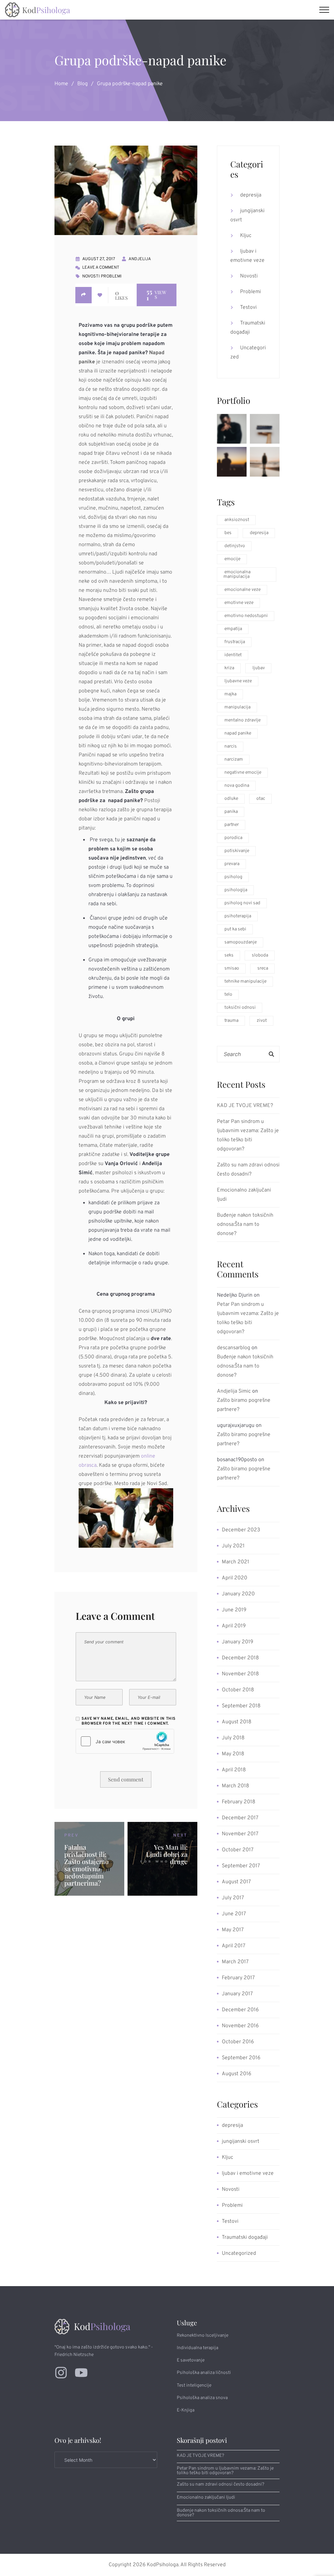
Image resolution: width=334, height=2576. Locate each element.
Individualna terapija (197, 2348)
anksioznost (237, 520)
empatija (233, 629)
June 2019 (234, 1610)
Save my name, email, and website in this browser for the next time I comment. (129, 1721)
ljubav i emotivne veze (247, 256)
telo (228, 995)
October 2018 (238, 1690)
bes (228, 533)
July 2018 (233, 1738)
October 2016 (238, 2042)
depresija (251, 195)
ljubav (259, 668)
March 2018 (235, 1786)
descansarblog (234, 1348)
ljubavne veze (238, 681)
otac (261, 799)
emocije (232, 559)
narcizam (234, 759)
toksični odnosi (240, 1008)
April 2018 (234, 1770)
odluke (231, 799)
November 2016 (240, 2026)
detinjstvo (235, 546)
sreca (263, 968)
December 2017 (240, 1818)
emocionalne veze (243, 590)
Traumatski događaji (248, 328)
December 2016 (240, 2010)
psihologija (236, 890)
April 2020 (235, 1578)
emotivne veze (239, 603)
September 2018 (241, 1706)
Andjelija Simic (234, 1391)
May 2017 (233, 1930)
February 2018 (239, 1802)
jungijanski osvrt (247, 215)
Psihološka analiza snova (202, 2398)
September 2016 (241, 2058)
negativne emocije (243, 773)
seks (229, 955)
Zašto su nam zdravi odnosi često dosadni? (248, 1170)
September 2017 (241, 1866)
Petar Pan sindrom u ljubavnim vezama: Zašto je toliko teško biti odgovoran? (248, 1135)
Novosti (91, 277)
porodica (233, 838)
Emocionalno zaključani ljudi (244, 1195)
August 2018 (237, 1722)
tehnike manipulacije (245, 981)
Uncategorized (248, 353)
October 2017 (238, 1850)
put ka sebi (235, 929)
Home (61, 84)
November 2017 (240, 1834)
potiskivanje (237, 851)
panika (231, 812)
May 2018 (233, 1754)
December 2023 (241, 1530)
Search (271, 1054)
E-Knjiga (186, 2410)
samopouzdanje (241, 942)
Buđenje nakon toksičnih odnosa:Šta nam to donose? (245, 1225)
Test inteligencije (194, 2386)
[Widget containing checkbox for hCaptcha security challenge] (125, 1741)
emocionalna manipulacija (237, 574)
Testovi (248, 308)
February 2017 (238, 1978)
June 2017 (234, 1914)
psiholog (233, 877)
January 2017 (237, 1994)
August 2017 (236, 1882)
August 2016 (236, 2074)
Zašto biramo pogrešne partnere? (244, 1405)
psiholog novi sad (242, 903)
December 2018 (240, 1658)
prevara (232, 864)
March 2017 (235, 1962)
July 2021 (233, 1546)
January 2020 (238, 1594)
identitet (233, 655)
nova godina (237, 786)
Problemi (111, 277)
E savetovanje (191, 2360)
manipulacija (237, 707)
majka (230, 694)
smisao (232, 968)
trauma (231, 1021)
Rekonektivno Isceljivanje (203, 2336)
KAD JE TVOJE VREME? (245, 1106)
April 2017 (234, 1946)
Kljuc (246, 236)
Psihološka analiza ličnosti (204, 2373)
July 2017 (233, 1898)
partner (232, 825)
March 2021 (235, 1562)
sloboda (260, 955)
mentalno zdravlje (243, 720)
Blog (83, 84)
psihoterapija (238, 916)
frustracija (235, 642)
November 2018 (240, 1674)
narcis (231, 746)
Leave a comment (101, 268)
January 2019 (237, 1642)
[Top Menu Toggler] (324, 10)
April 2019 (234, 1626)
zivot (262, 1021)
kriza (229, 668)
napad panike (238, 733)
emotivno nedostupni (246, 616)
